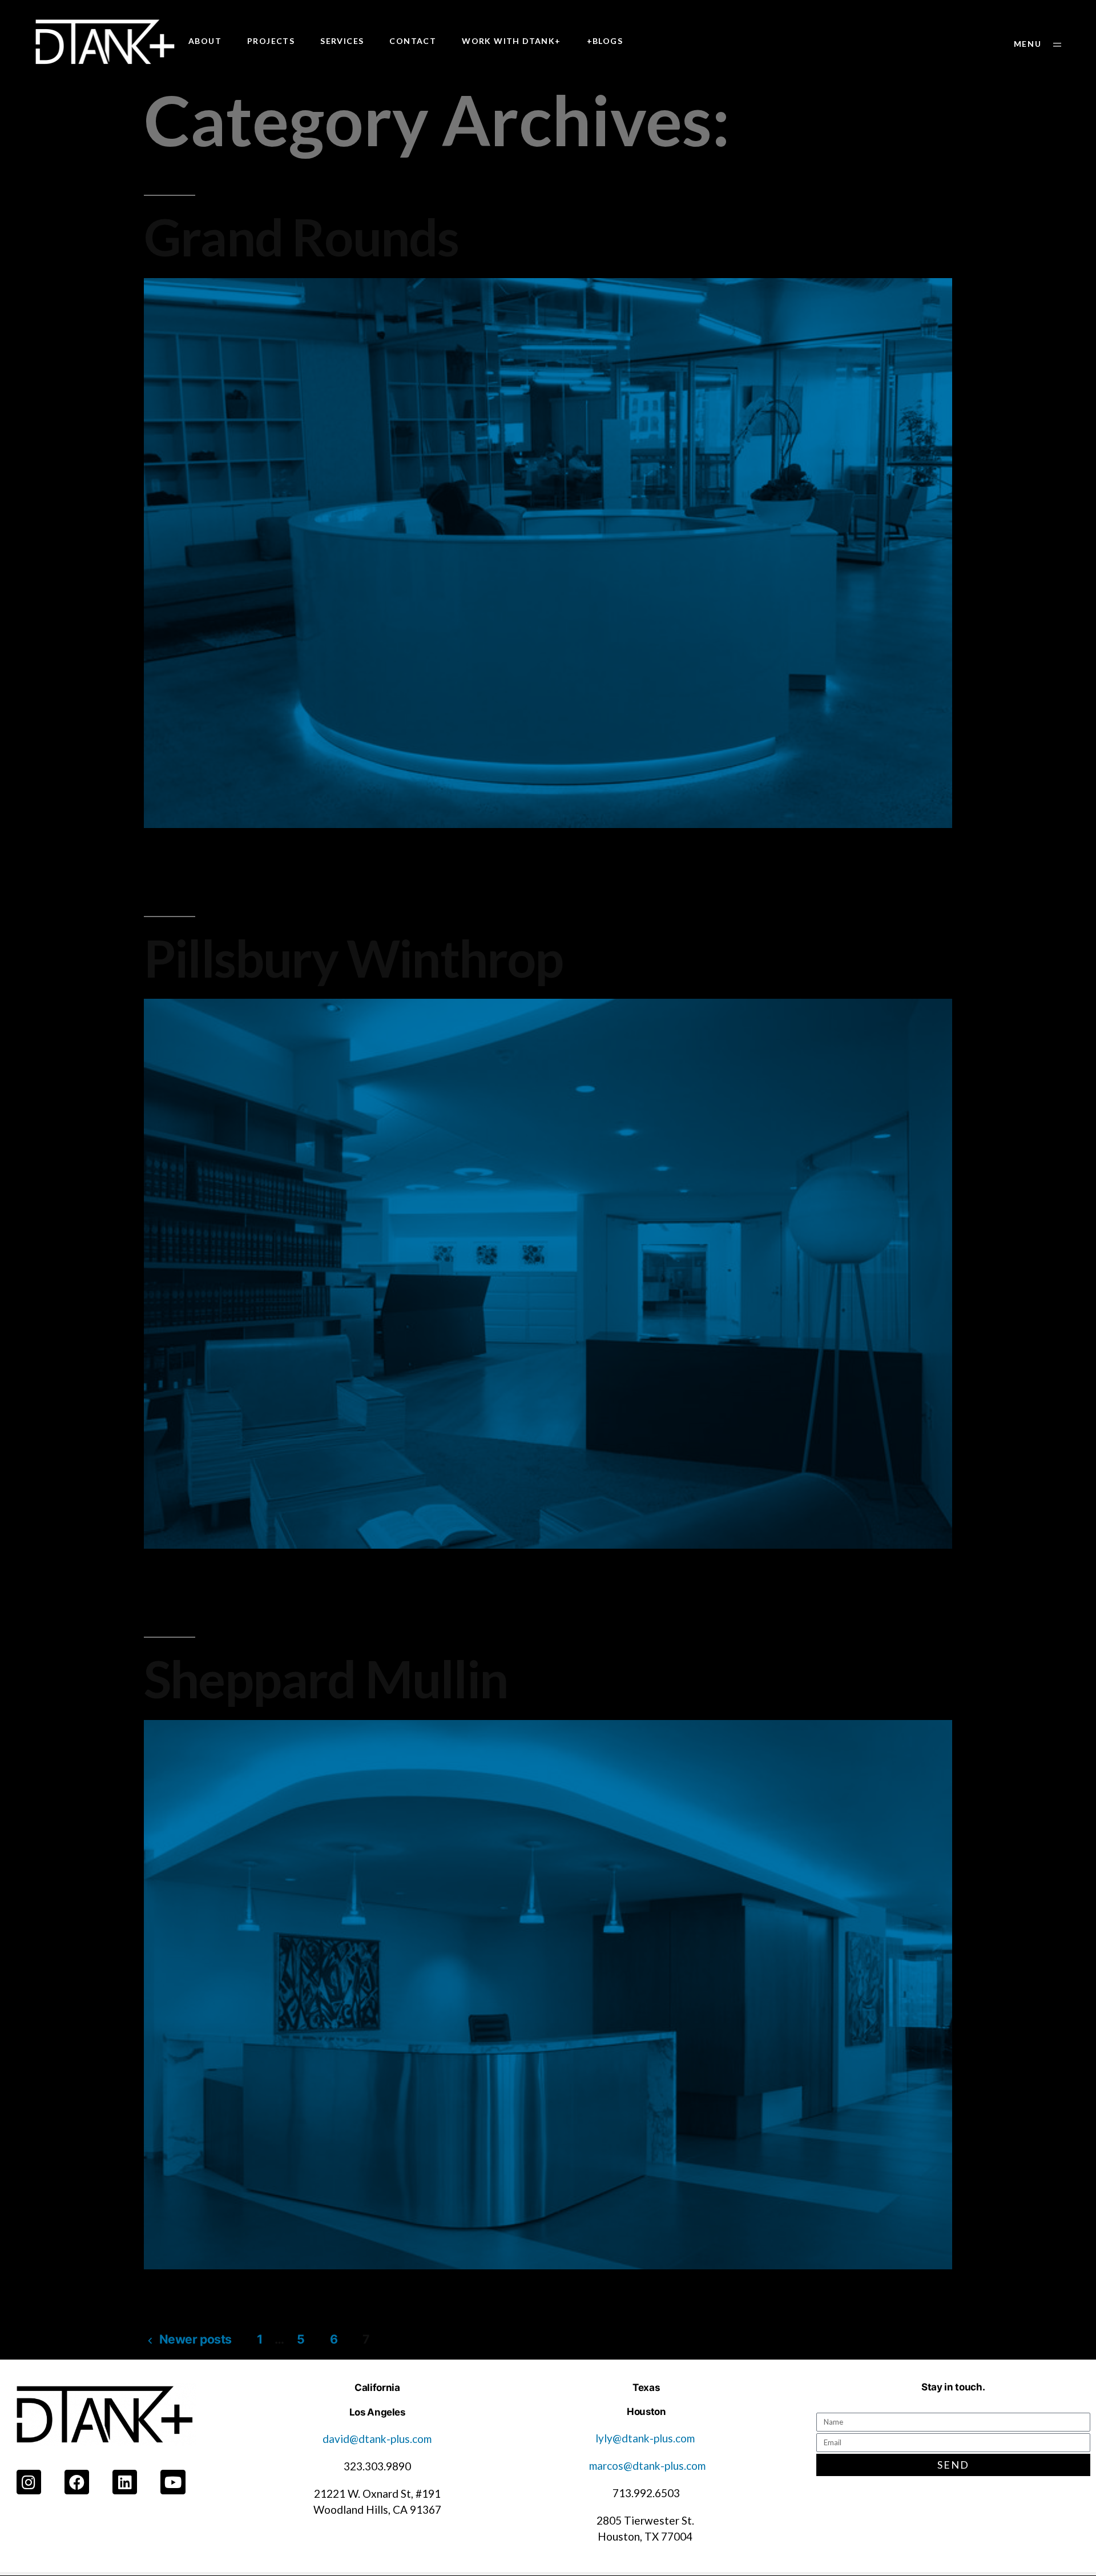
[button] (1037, 44)
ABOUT (205, 41)
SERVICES (342, 41)
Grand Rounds (301, 236)
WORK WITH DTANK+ (511, 41)
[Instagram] (29, 2482)
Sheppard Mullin (326, 1678)
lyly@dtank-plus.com (646, 2438)
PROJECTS (271, 41)
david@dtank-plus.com (377, 2439)
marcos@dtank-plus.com (647, 2466)
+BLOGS (605, 41)
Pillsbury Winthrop (354, 958)
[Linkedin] (125, 2482)
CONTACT (413, 41)
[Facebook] (77, 2482)
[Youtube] (173, 2482)
